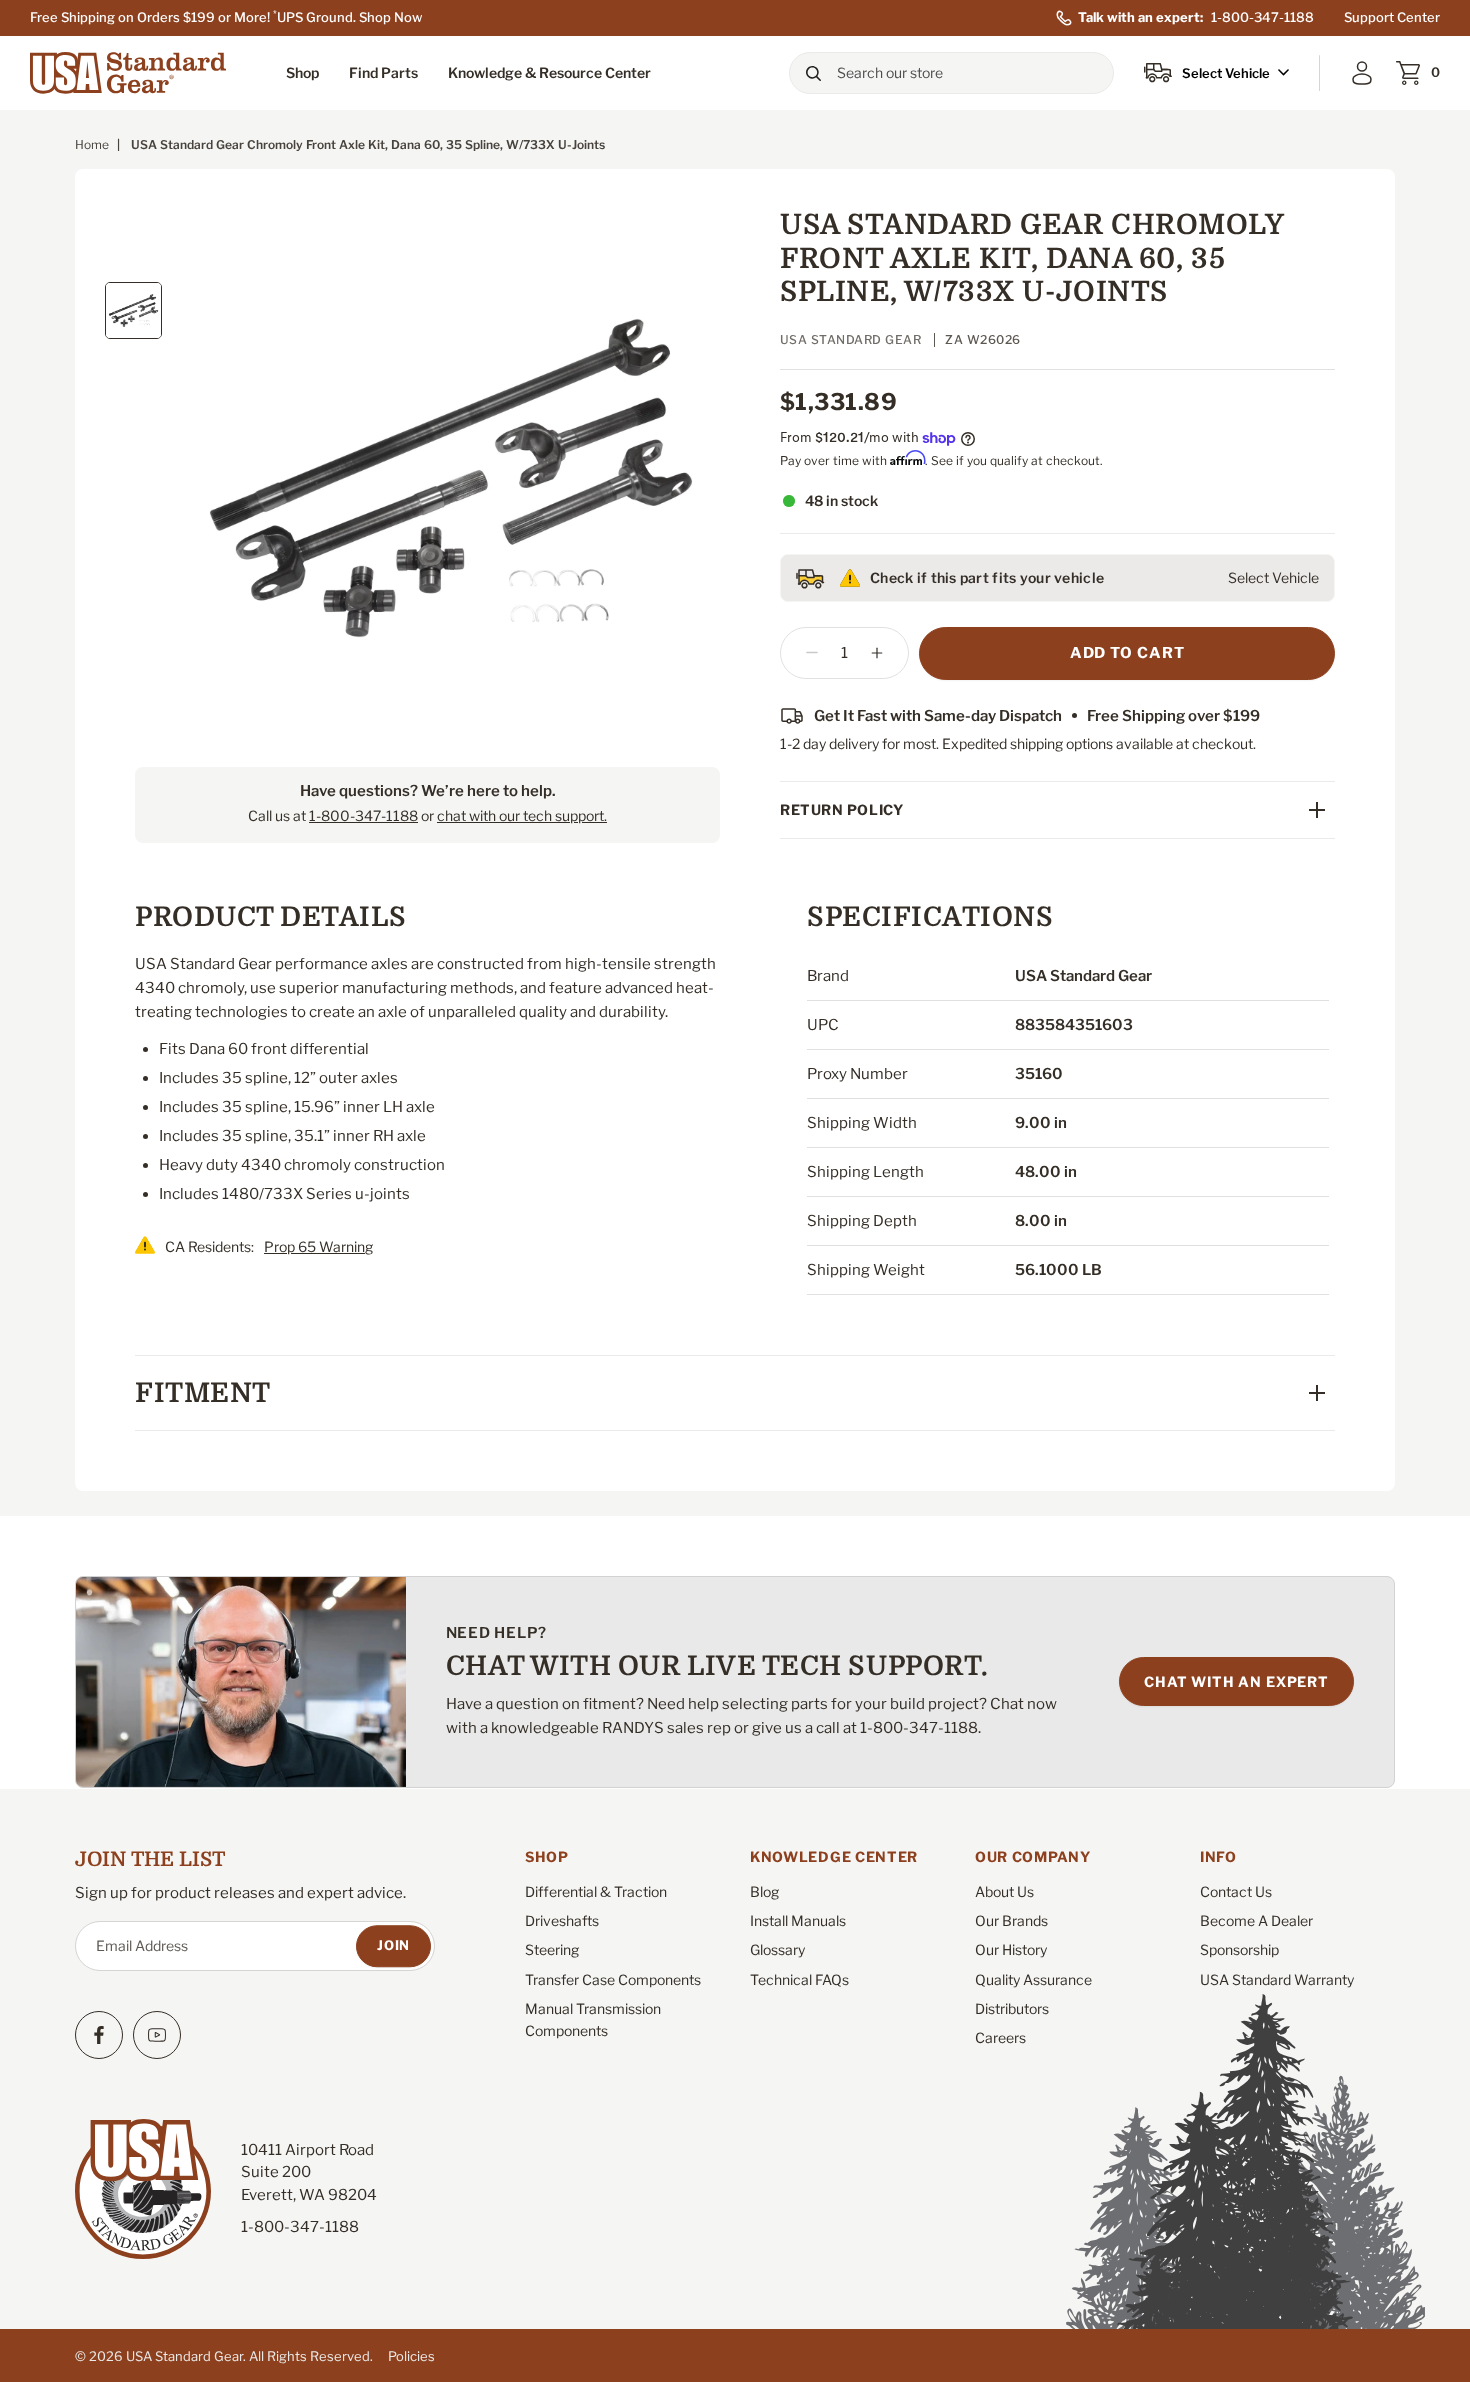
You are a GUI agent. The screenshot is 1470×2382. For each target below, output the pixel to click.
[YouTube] (157, 2035)
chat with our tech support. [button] (522, 815)
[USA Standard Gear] (130, 73)
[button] (302, 72)
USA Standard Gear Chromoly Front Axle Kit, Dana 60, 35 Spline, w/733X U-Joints (1032, 258)
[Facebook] (99, 2035)
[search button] (813, 73)
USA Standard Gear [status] (850, 339)
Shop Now (390, 17)
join (393, 1945)
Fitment (203, 1393)
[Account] (1362, 73)
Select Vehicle (1273, 577)
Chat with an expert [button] (1236, 1681)
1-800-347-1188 (1262, 17)
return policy (841, 810)
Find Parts (383, 72)
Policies (411, 2356)
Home (92, 144)
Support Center (1392, 17)
